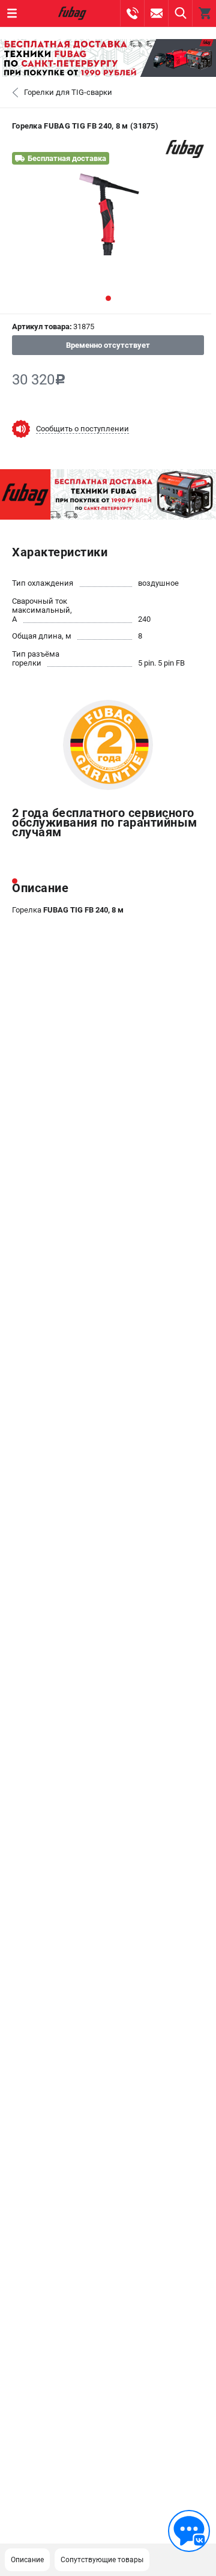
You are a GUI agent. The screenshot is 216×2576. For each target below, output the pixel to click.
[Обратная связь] (189, 2531)
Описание (27, 2560)
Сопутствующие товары (102, 2560)
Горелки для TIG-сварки (68, 92)
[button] (108, 298)
